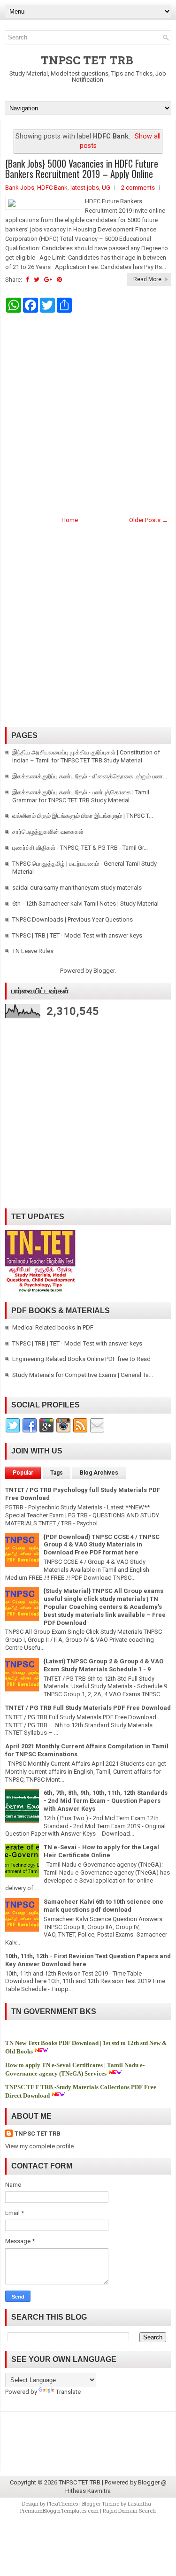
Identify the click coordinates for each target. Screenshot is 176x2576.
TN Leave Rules (33, 951)
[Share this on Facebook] (27, 280)
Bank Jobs (20, 188)
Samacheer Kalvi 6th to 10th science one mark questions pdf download (103, 1906)
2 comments (138, 188)
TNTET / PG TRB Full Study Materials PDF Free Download (88, 1708)
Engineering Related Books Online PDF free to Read (81, 1359)
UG (106, 188)
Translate (68, 2392)
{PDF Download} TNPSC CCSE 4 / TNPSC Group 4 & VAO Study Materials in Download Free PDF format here (102, 1545)
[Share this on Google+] (48, 280)
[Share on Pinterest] (59, 280)
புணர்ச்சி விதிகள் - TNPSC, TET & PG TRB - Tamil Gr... (80, 848)
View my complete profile (39, 2146)
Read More (147, 279)
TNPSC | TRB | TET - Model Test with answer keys (77, 935)
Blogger (104, 971)
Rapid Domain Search (129, 2511)
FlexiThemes (62, 2503)
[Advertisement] (88, 413)
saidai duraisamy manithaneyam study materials (77, 888)
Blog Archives (99, 1473)
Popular (23, 1473)
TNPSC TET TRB (87, 60)
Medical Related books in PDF (53, 1327)
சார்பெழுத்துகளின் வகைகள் (48, 832)
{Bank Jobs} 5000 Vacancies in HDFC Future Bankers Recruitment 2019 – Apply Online (82, 169)
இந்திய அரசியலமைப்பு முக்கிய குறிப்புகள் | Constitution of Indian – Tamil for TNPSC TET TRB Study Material (86, 756)
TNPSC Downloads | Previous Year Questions (73, 919)
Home (70, 520)
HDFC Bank (52, 188)
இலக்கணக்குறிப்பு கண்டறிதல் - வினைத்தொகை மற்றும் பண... (90, 776)
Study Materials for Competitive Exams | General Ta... (83, 1375)
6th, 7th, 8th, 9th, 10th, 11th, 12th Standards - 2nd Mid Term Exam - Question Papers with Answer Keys (106, 1801)
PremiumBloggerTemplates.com (59, 2511)
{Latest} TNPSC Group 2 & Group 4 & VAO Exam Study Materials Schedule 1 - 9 (103, 1665)
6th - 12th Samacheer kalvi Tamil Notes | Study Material (85, 904)
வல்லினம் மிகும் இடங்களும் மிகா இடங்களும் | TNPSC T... (83, 816)
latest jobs (85, 188)
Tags (57, 1473)
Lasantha (139, 2503)
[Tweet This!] (37, 280)
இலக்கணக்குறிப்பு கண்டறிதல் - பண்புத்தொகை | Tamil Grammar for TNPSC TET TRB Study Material (81, 796)
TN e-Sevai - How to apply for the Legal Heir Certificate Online (101, 1851)
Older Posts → (149, 520)
